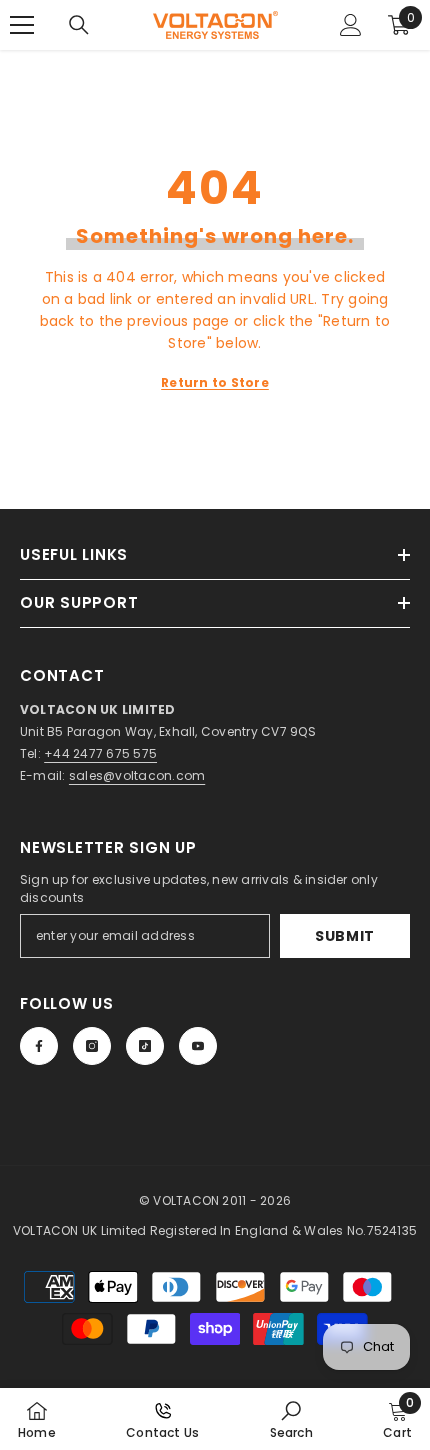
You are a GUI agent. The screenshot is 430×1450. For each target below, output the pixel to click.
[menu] (22, 25)
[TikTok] (145, 1046)
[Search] (79, 25)
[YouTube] (198, 1046)
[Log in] (351, 25)
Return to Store (215, 382)
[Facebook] (39, 1046)
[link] (291, 1419)
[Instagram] (92, 1046)
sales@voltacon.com (137, 775)
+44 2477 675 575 (100, 753)
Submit (345, 936)
